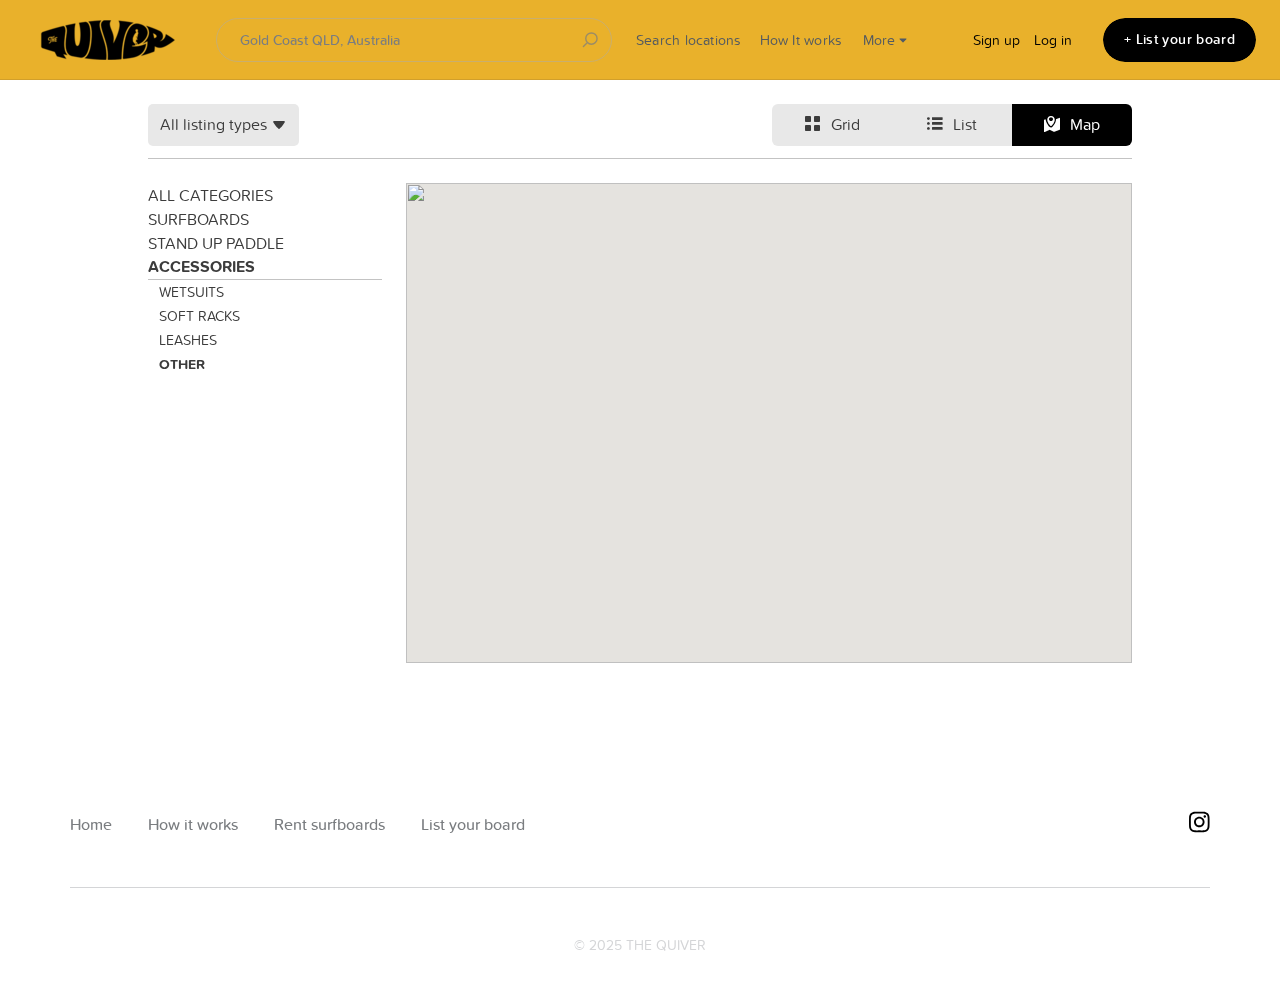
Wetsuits (191, 292)
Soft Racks (199, 316)
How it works (193, 824)
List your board (473, 824)
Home (91, 824)
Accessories (201, 266)
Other (182, 364)
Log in (1053, 40)
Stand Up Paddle (216, 243)
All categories (210, 195)
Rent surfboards (329, 824)
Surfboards (198, 219)
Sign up (996, 40)
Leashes (188, 340)
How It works (801, 40)
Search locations (689, 40)
